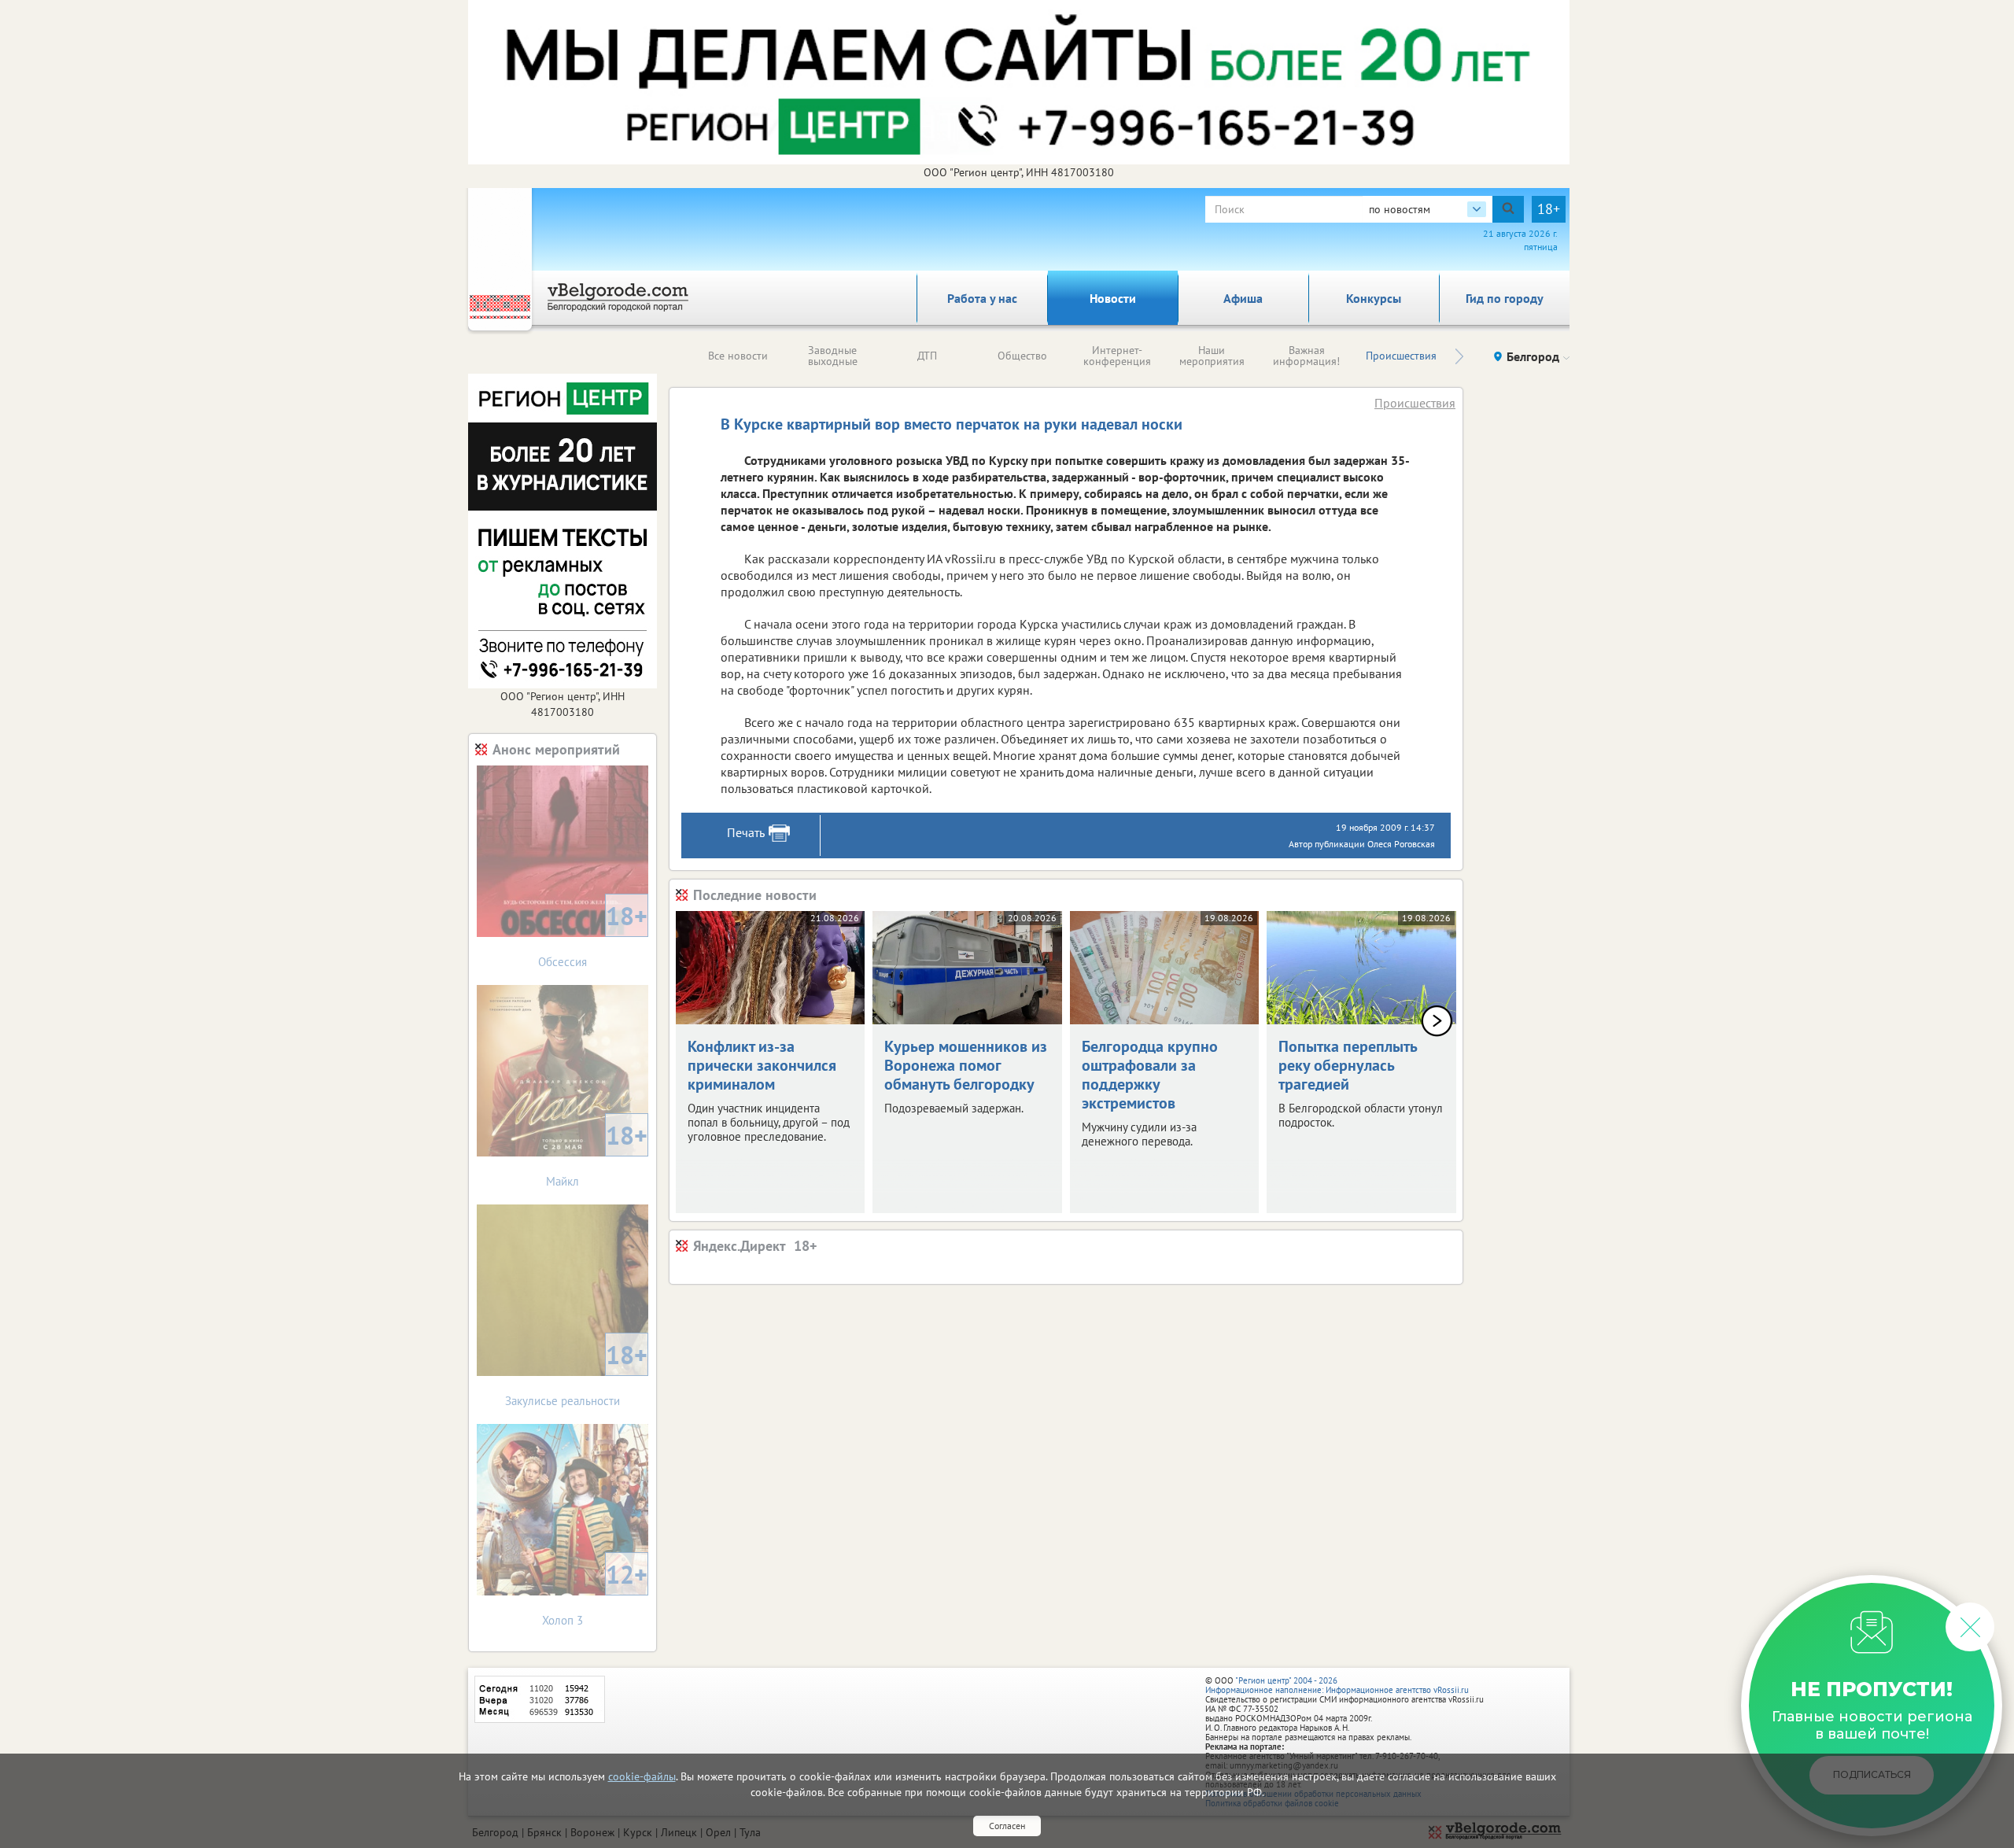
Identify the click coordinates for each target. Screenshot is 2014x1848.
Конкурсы (1374, 298)
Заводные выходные (833, 356)
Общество (1022, 356)
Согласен (1007, 1826)
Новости (1113, 298)
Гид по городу (1505, 298)
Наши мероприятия (1212, 356)
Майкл (597, 1154)
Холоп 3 (595, 1593)
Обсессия (593, 934)
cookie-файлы (642, 1776)
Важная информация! (1306, 356)
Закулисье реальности (576, 1373)
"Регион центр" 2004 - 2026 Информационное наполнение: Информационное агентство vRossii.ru (1337, 1685)
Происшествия (1401, 356)
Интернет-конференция (1117, 356)
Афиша (1243, 298)
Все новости (738, 356)
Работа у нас (982, 298)
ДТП (927, 356)
